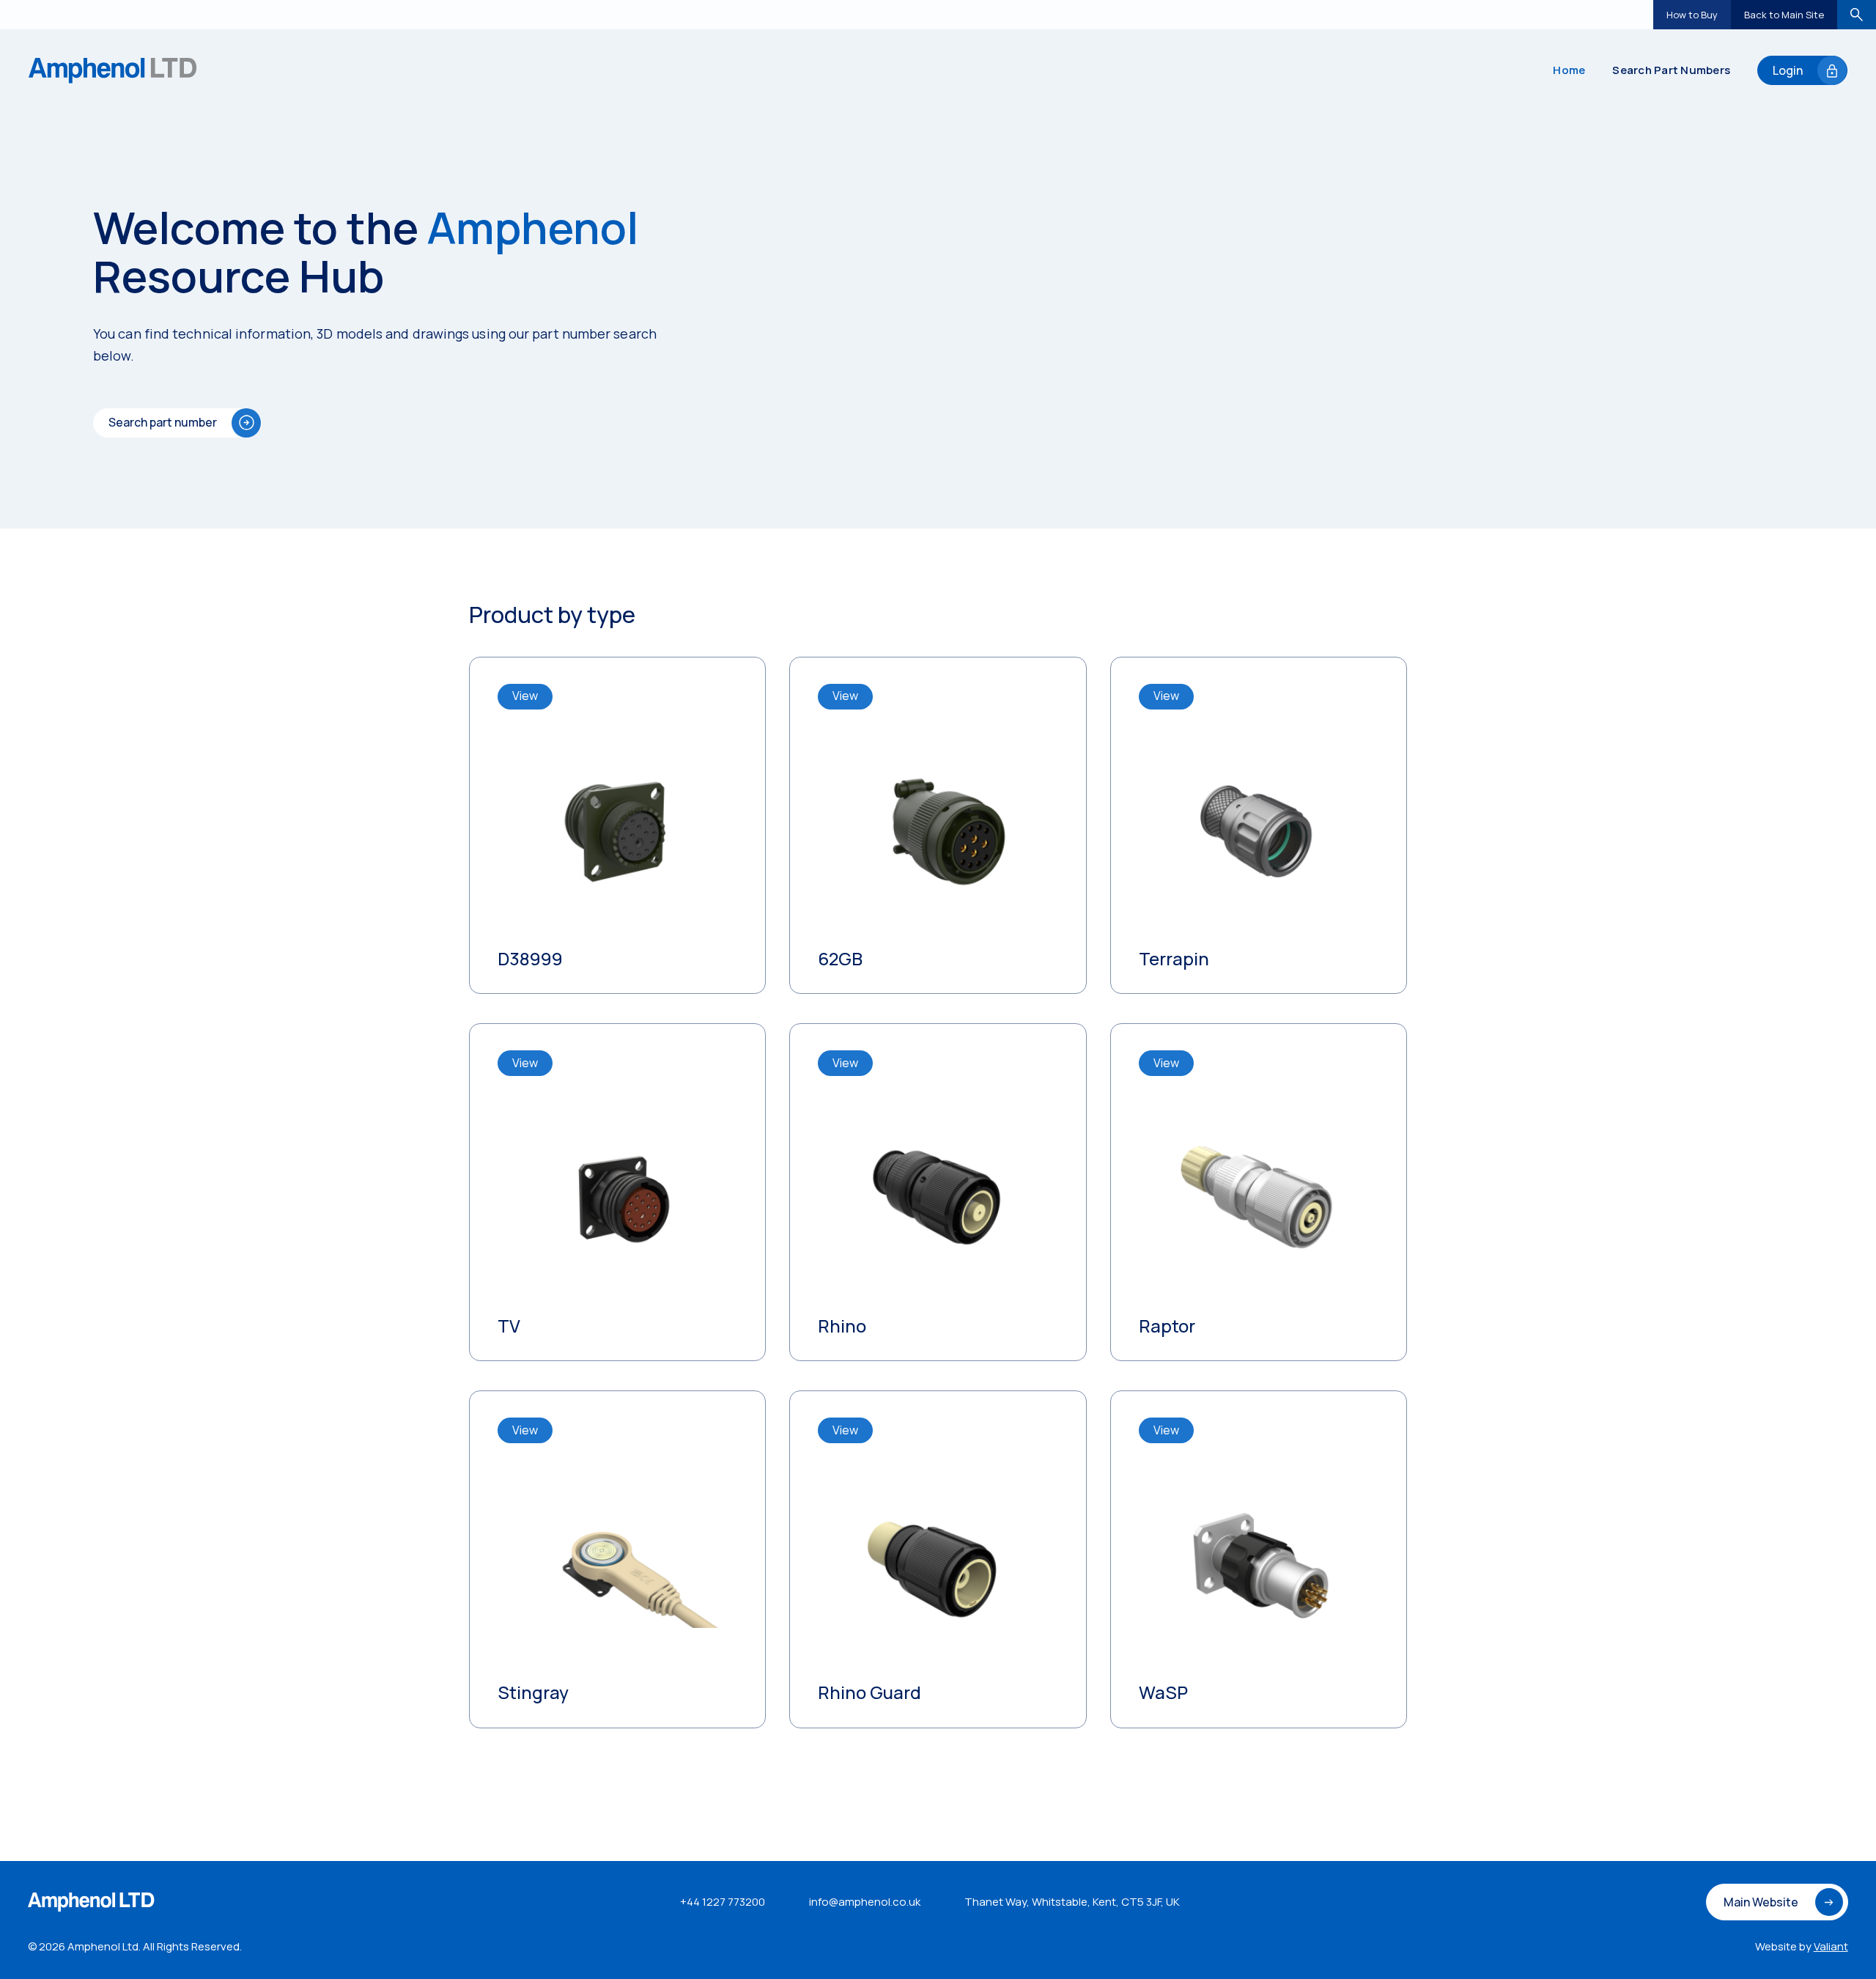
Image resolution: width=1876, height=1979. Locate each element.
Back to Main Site (1784, 15)
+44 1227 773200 (723, 1902)
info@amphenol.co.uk (865, 1902)
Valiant (1831, 1946)
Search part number (163, 422)
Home (1569, 70)
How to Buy (1692, 15)
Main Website (1761, 1902)
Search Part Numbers (1671, 70)
